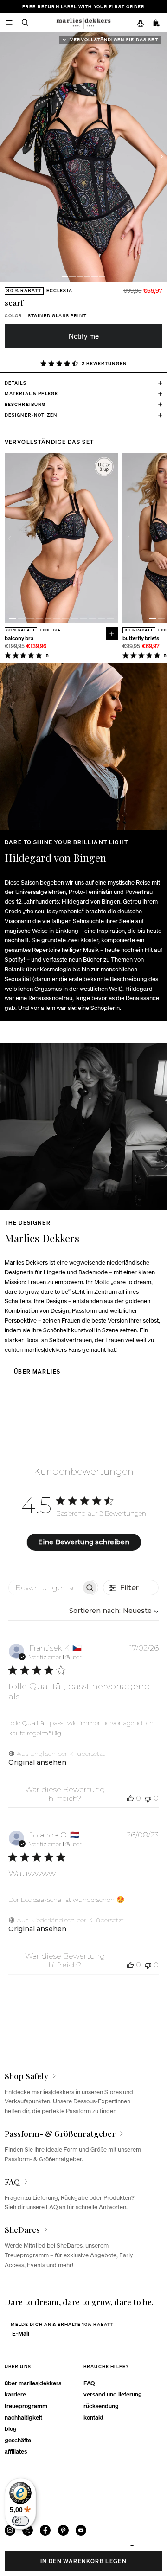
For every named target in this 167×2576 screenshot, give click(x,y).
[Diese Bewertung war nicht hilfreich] (148, 1798)
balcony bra (19, 639)
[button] (65, 277)
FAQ (89, 2383)
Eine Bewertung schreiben (84, 1542)
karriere (15, 2394)
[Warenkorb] (157, 23)
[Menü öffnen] (9, 22)
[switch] (20, 2521)
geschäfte (18, 2440)
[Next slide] (162, 157)
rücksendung (101, 2406)
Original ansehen (37, 1762)
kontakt (93, 2417)
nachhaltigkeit (23, 2417)
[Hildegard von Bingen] (83, 746)
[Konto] (140, 23)
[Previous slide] (10, 538)
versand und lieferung (113, 2394)
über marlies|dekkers (33, 2383)
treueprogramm (26, 2406)
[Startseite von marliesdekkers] (83, 22)
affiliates (16, 2451)
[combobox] (114, 1611)
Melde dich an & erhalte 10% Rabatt (62, 2324)
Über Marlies (37, 1372)
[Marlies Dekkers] (83, 1126)
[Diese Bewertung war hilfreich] (130, 1798)
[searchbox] (45, 1588)
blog (11, 2428)
